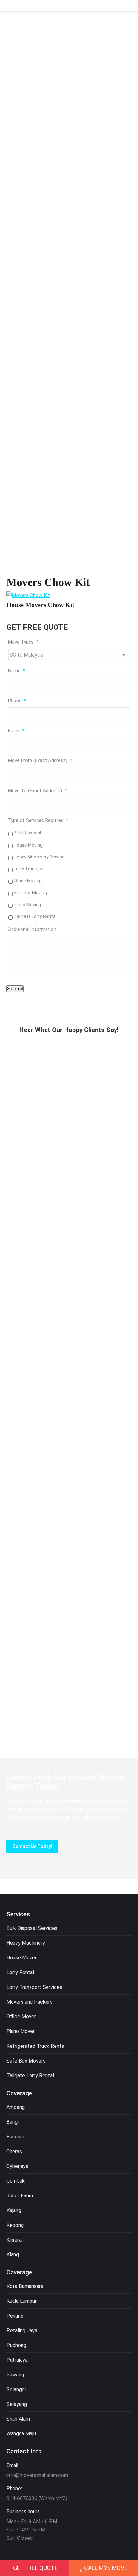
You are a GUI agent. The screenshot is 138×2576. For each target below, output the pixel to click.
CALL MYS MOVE (106, 2568)
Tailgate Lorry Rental (35, 916)
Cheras (14, 2151)
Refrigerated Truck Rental (36, 2046)
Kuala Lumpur (22, 2301)
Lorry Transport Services (34, 1987)
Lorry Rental (20, 1972)
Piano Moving (27, 905)
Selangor (16, 2389)
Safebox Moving (30, 893)
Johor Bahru (20, 2196)
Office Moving (28, 881)
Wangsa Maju (21, 2434)
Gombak (16, 2181)
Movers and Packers (30, 2002)
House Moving (28, 845)
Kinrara (14, 2240)
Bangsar (15, 2137)
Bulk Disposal (27, 833)
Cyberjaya (17, 2166)
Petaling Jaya (22, 2330)
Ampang (16, 2107)
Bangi (13, 2122)
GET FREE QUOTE (35, 2568)
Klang (13, 2255)
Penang (15, 2316)
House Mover (22, 1958)
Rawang (15, 2375)
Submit (15, 989)
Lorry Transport (30, 869)
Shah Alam (18, 2419)
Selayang (17, 2404)
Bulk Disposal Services (32, 1928)
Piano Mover (21, 2031)
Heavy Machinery (26, 1943)
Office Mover (21, 2017)
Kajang (14, 2210)
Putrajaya (17, 2360)
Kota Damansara (25, 2286)
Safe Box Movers (26, 2061)
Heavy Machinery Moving (39, 857)
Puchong (16, 2345)
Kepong (15, 2225)
